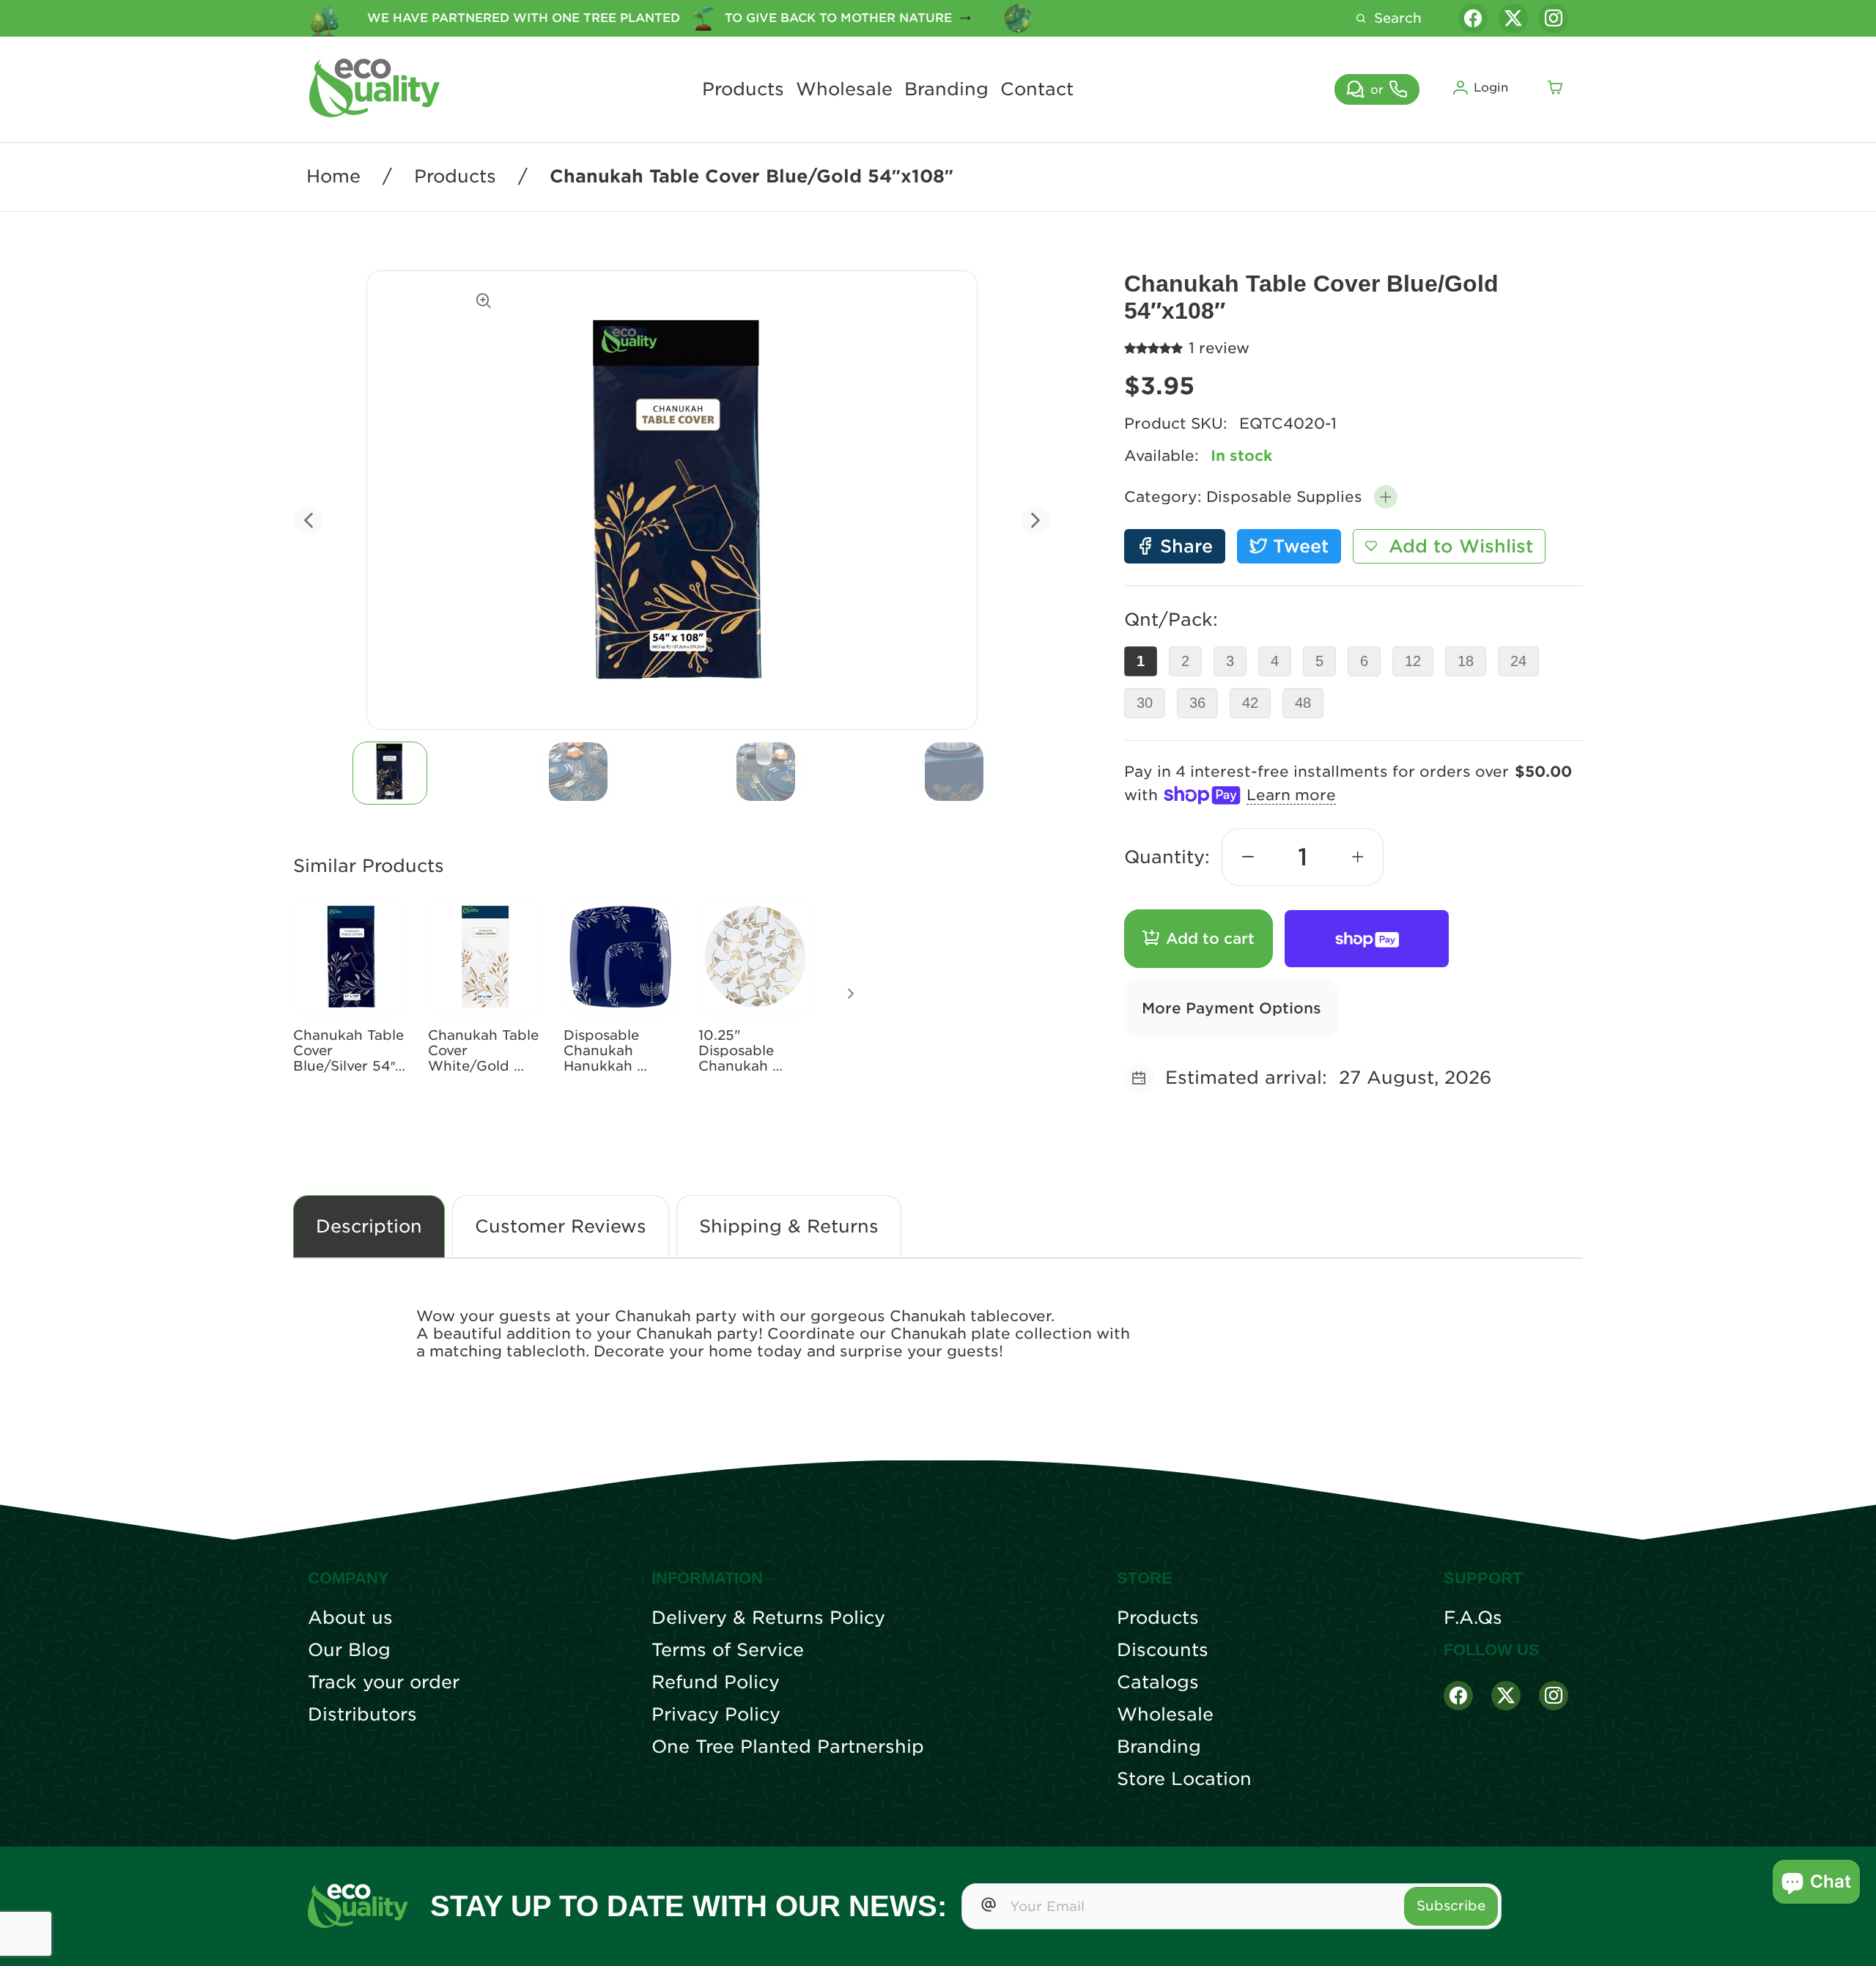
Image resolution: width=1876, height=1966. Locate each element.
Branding (946, 89)
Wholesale (844, 89)
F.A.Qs (1473, 1618)
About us (350, 1618)
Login (1491, 88)
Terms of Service (728, 1650)
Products (743, 89)
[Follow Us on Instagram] (1554, 1696)
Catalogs (1158, 1682)
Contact (1037, 89)
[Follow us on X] (1513, 18)
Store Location (1184, 1779)
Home (333, 177)
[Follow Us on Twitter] (1506, 1696)
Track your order (384, 1682)
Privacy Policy (716, 1715)
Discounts (1163, 1650)
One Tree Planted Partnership (788, 1747)
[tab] (390, 773)
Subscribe (1451, 1906)
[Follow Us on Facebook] (1458, 1696)
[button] (1386, 497)
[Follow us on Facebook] (1473, 18)
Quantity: (1167, 857)
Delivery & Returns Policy (768, 1618)
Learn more (1291, 795)
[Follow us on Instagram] (1554, 18)
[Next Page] (851, 994)
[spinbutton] (1303, 857)
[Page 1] (390, 773)
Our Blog (349, 1650)
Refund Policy (716, 1682)
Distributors (362, 1715)
